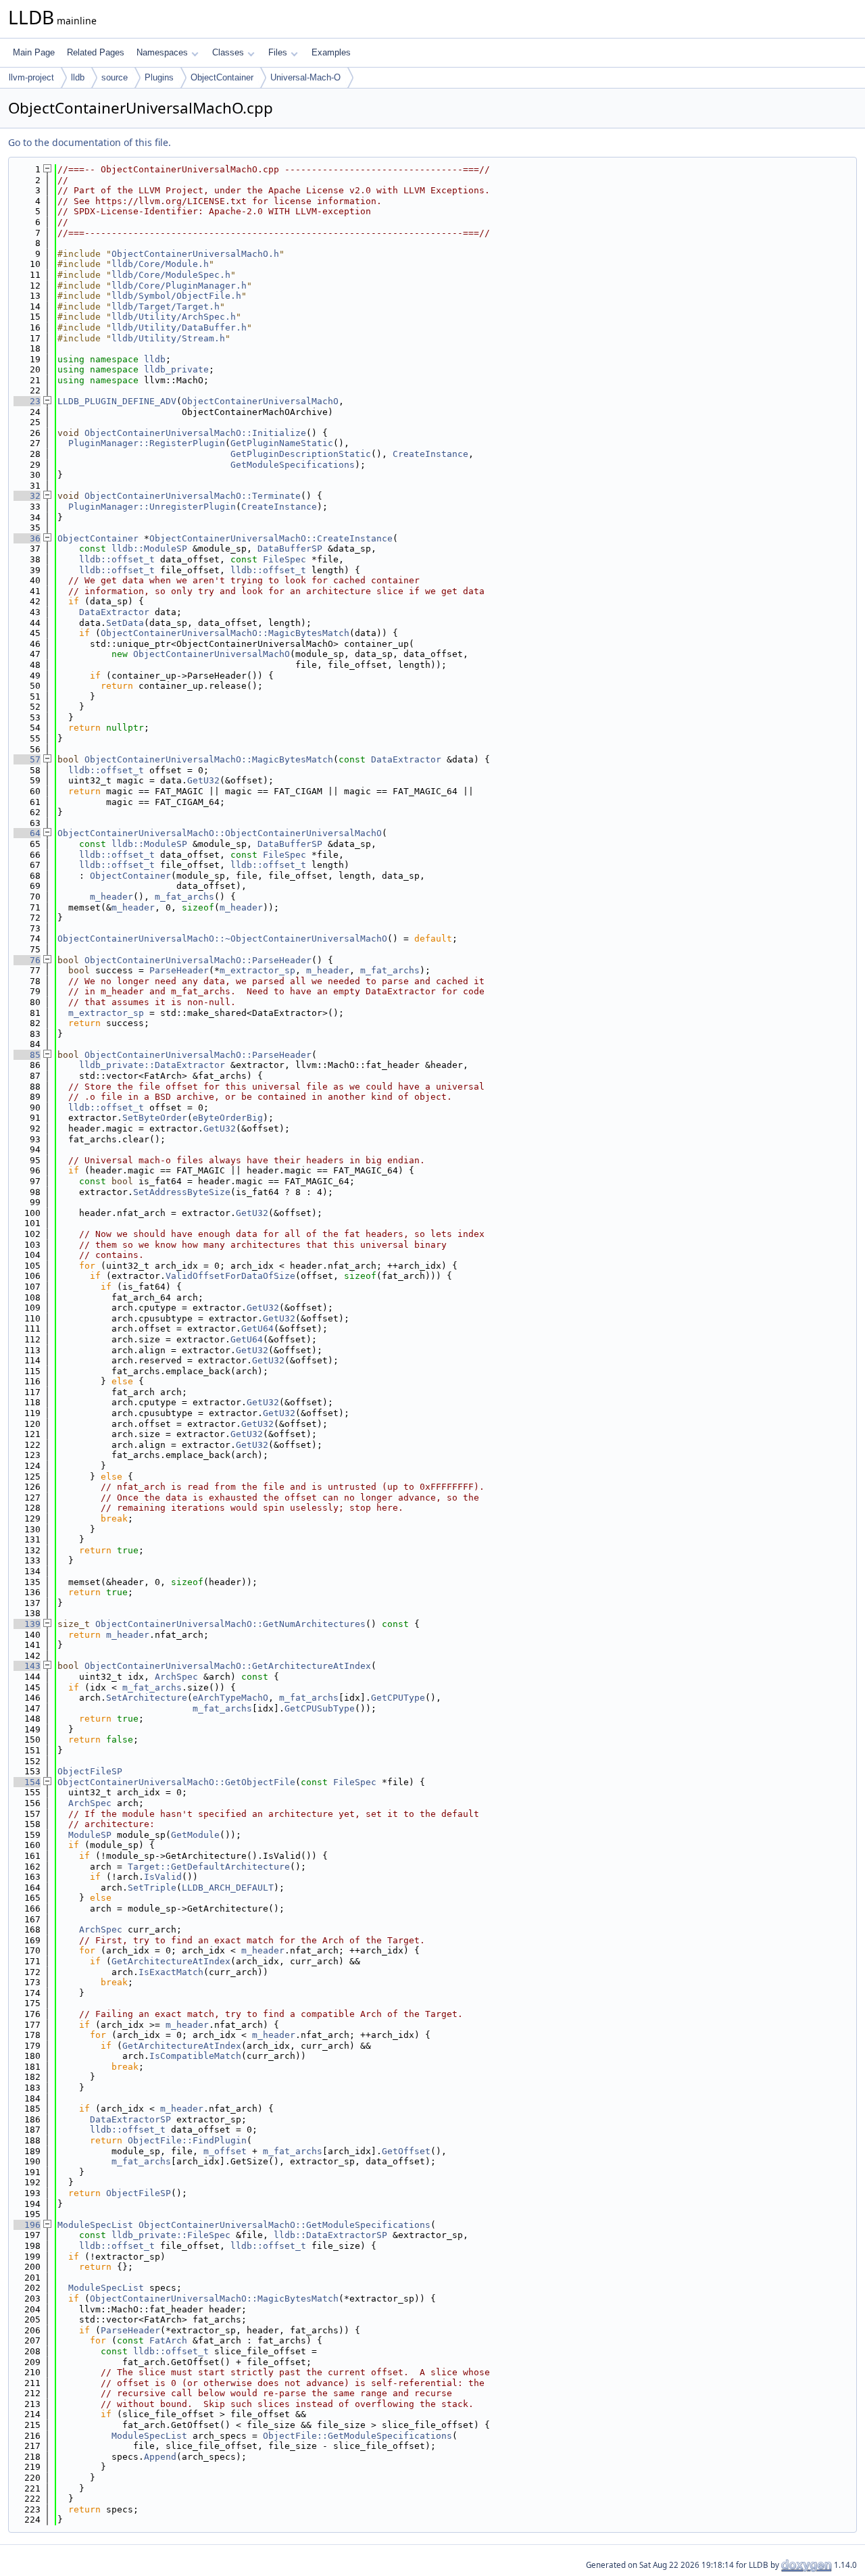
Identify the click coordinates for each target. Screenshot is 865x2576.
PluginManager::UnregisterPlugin (152, 507)
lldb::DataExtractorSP (330, 2235)
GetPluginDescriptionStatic (301, 454)
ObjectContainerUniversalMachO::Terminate (193, 496)
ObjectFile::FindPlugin (187, 2140)
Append (160, 2457)
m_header (112, 897)
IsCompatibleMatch (195, 2056)
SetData (125, 623)
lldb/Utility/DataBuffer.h (179, 327)
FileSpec (285, 559)
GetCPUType (398, 1698)
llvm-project (31, 77)
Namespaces (162, 52)
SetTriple (152, 1888)
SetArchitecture (147, 1698)
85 (27, 1055)
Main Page (34, 52)
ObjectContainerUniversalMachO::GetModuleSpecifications (285, 2225)
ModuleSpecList (95, 2225)
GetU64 (257, 1329)
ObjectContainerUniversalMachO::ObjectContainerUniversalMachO (220, 833)
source (115, 77)
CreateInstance (430, 454)
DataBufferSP (290, 549)
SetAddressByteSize (182, 1192)
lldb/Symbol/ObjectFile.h (176, 296)
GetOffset (406, 2151)
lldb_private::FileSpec (171, 2235)
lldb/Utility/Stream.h (168, 338)
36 (27, 538)
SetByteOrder (155, 1118)
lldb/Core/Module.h (160, 264)
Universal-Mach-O (305, 77)
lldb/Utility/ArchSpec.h (174, 317)
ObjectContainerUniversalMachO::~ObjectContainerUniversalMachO (222, 939)
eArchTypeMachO (230, 1698)
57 (27, 759)
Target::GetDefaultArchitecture (209, 1867)
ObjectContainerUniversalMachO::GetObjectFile (176, 1782)
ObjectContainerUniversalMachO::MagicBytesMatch (225, 633)
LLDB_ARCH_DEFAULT (228, 1888)
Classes (228, 52)
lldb (78, 77)
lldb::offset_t (117, 559)
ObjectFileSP (90, 1771)
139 (27, 1624)
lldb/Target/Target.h (166, 307)
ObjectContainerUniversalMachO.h (195, 254)
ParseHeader (179, 970)
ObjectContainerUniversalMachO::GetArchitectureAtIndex (228, 1666)
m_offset (225, 2151)
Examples (331, 52)
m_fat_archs (184, 897)
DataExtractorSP (130, 2119)
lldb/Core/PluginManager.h (179, 286)
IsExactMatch (171, 1972)
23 (27, 401)
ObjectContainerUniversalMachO (260, 401)
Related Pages (96, 52)
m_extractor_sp (257, 970)
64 (27, 833)
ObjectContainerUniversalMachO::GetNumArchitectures (230, 1624)
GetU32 (203, 780)
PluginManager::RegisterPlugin (147, 443)
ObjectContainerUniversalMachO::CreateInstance (271, 538)
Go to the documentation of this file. (90, 142)
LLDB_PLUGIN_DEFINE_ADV (117, 401)
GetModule (195, 1835)
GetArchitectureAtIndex (171, 1961)
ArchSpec (176, 1677)
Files (278, 52)
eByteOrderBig (228, 1118)
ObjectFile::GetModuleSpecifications (357, 2436)
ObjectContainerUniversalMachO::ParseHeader (198, 960)
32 (27, 496)
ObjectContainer (222, 77)
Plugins (159, 77)
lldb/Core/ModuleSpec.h (171, 275)
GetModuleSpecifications (293, 465)
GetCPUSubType (320, 1708)
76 (27, 960)
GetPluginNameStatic (282, 443)
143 (27, 1666)
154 (27, 1782)
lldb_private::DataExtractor (152, 1065)
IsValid (163, 1877)
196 (27, 2225)
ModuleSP (90, 1835)
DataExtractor (114, 612)
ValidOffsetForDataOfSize (230, 1276)
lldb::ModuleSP (149, 549)
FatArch (168, 2340)
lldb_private (176, 369)
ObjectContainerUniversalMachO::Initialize (195, 433)
